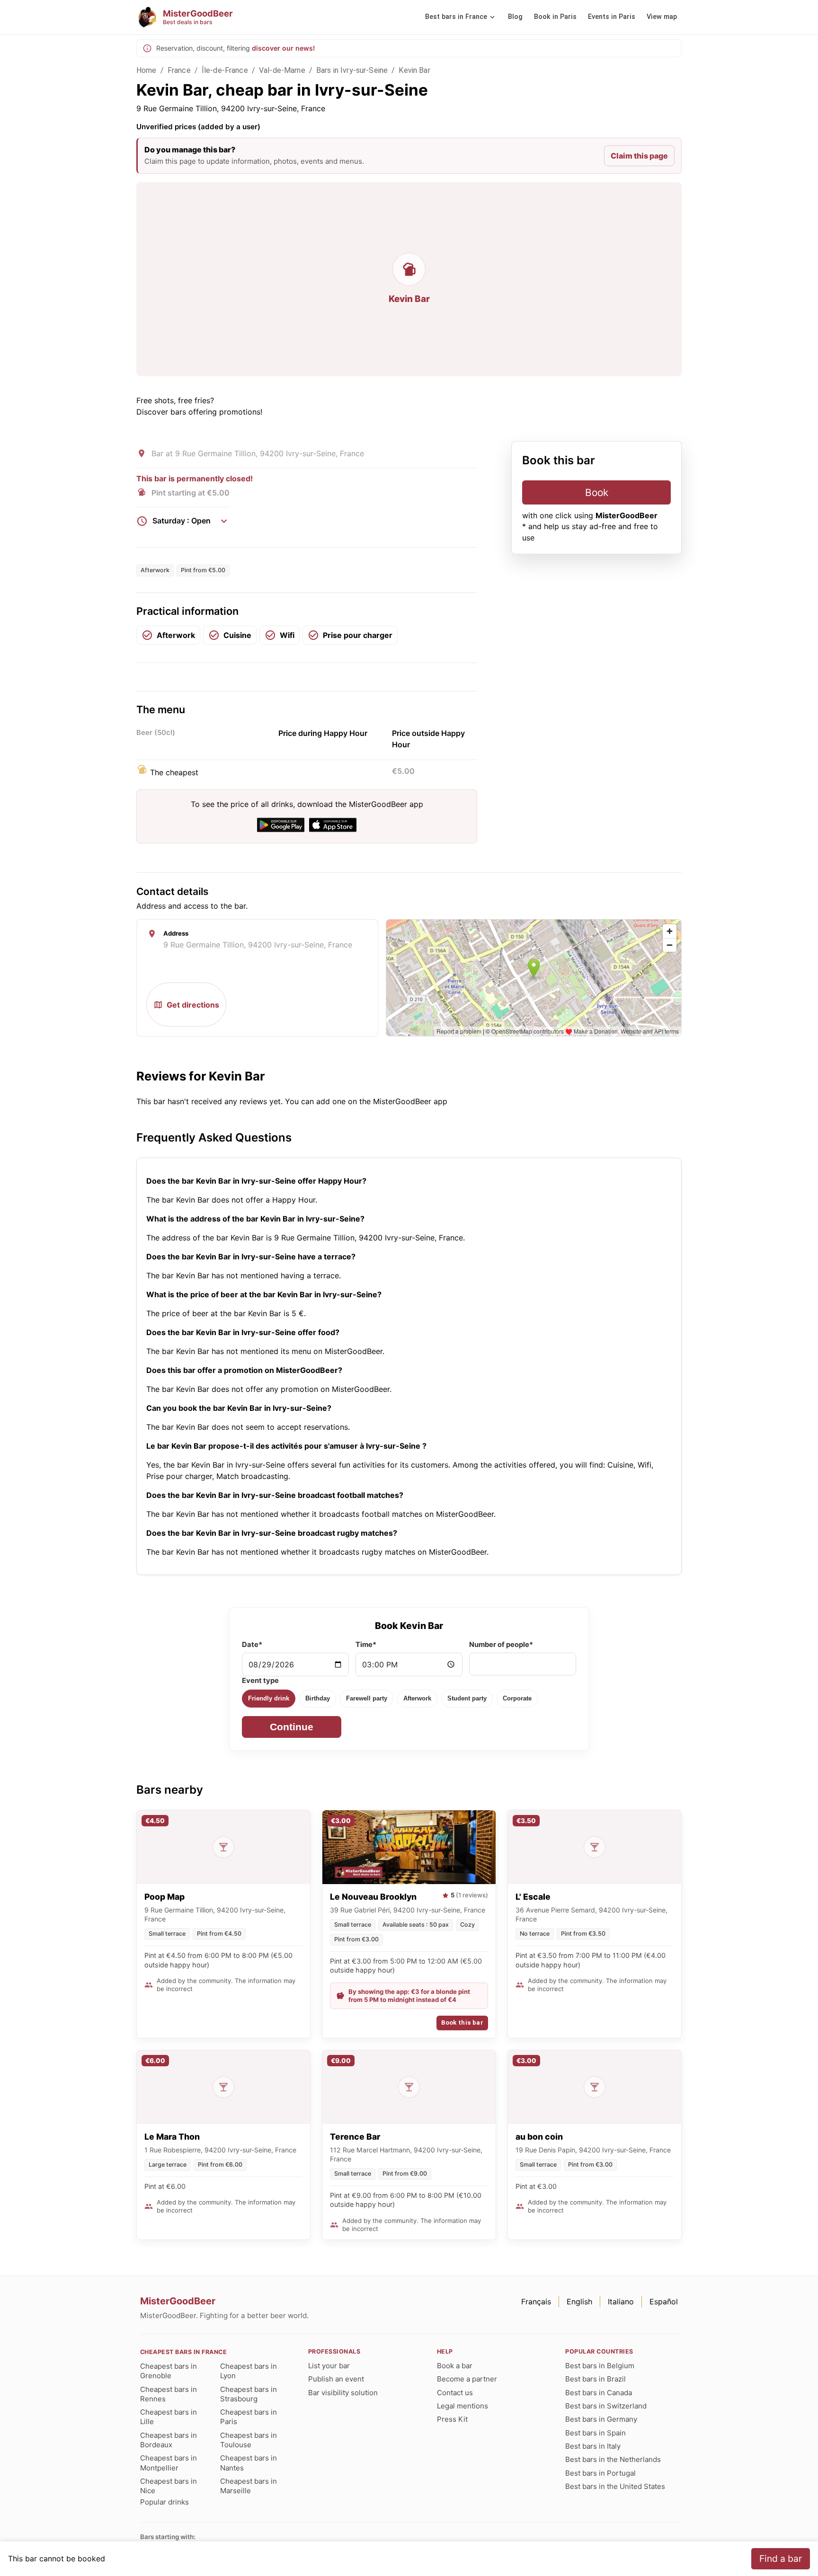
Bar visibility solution (343, 2393)
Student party (467, 1698)
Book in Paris (555, 17)
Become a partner (467, 2379)
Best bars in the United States (615, 2486)
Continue (292, 1727)
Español (664, 2302)
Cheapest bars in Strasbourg (249, 2394)
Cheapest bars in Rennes (169, 2394)
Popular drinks (164, 2502)
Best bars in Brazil (596, 2379)
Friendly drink (269, 1698)
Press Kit (452, 2419)
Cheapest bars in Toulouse (249, 2440)
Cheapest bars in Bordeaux (169, 2440)
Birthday (318, 1698)
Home (147, 70)
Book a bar (455, 2366)
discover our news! (283, 48)
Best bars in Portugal (600, 2473)
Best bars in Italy (593, 2446)
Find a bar (781, 2558)
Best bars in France (456, 17)
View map (662, 17)
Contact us (455, 2393)
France (179, 70)
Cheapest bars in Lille (169, 2417)
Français (536, 2302)
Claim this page (639, 156)
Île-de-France (225, 70)
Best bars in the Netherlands (613, 2459)
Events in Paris (612, 17)
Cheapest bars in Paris (249, 2417)
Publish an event (336, 2379)
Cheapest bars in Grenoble (169, 2371)
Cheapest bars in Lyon (249, 2371)
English (579, 2302)
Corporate (517, 1698)
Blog (515, 17)
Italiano (621, 2302)
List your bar (329, 2366)
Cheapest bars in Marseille (249, 2486)
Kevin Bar (414, 70)
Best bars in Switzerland (606, 2406)
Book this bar (462, 2023)
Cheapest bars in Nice (169, 2486)
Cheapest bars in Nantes (249, 2463)
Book (597, 492)
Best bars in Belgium (600, 2366)
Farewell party (367, 1698)
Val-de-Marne (282, 70)
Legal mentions (462, 2406)
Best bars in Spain (596, 2433)
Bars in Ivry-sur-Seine (352, 70)
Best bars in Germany (601, 2419)
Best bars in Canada (599, 2393)
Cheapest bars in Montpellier (169, 2463)
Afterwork (417, 1698)
